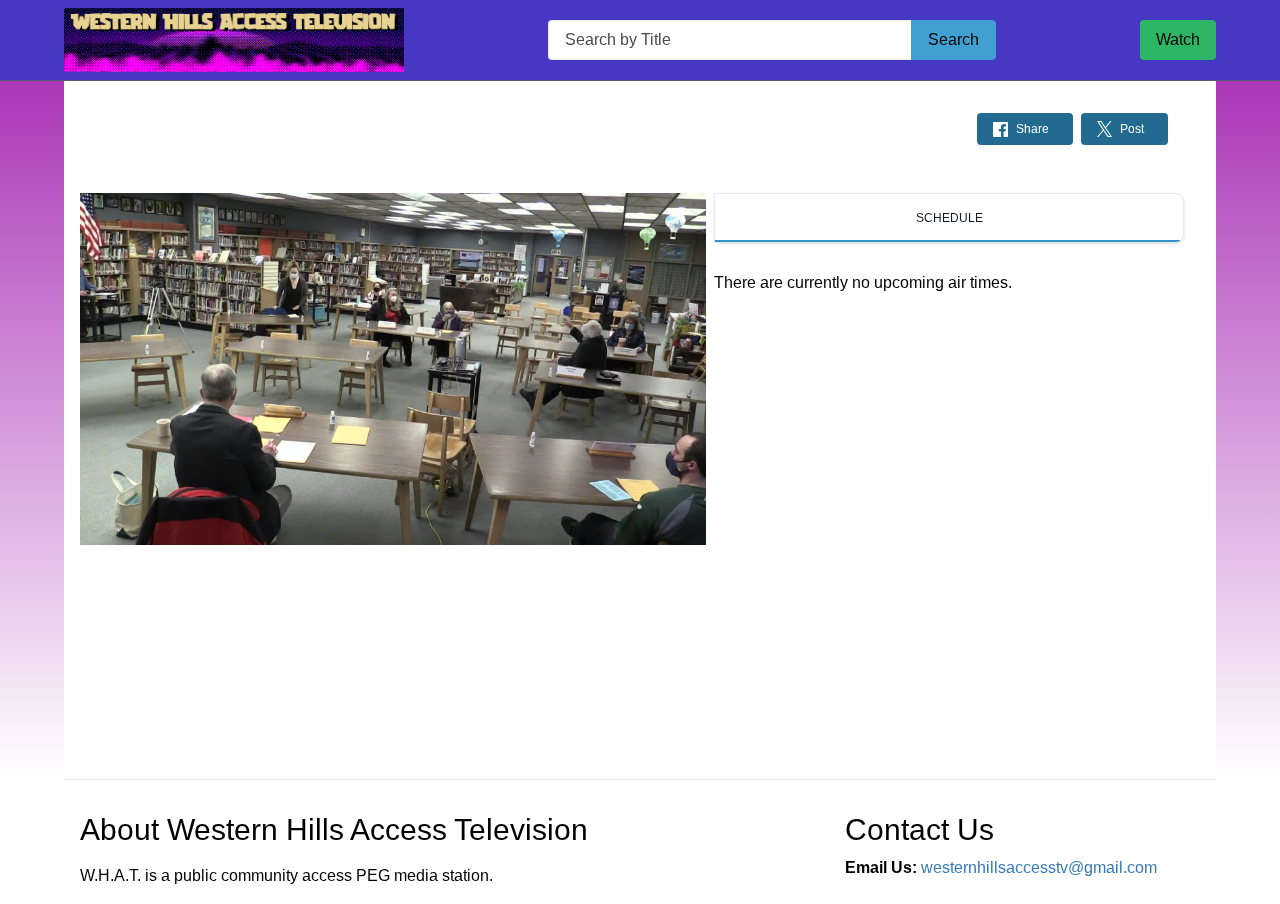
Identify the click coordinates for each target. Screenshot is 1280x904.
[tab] (949, 218)
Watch (1178, 39)
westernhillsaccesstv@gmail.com (1039, 867)
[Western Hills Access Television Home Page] (234, 40)
